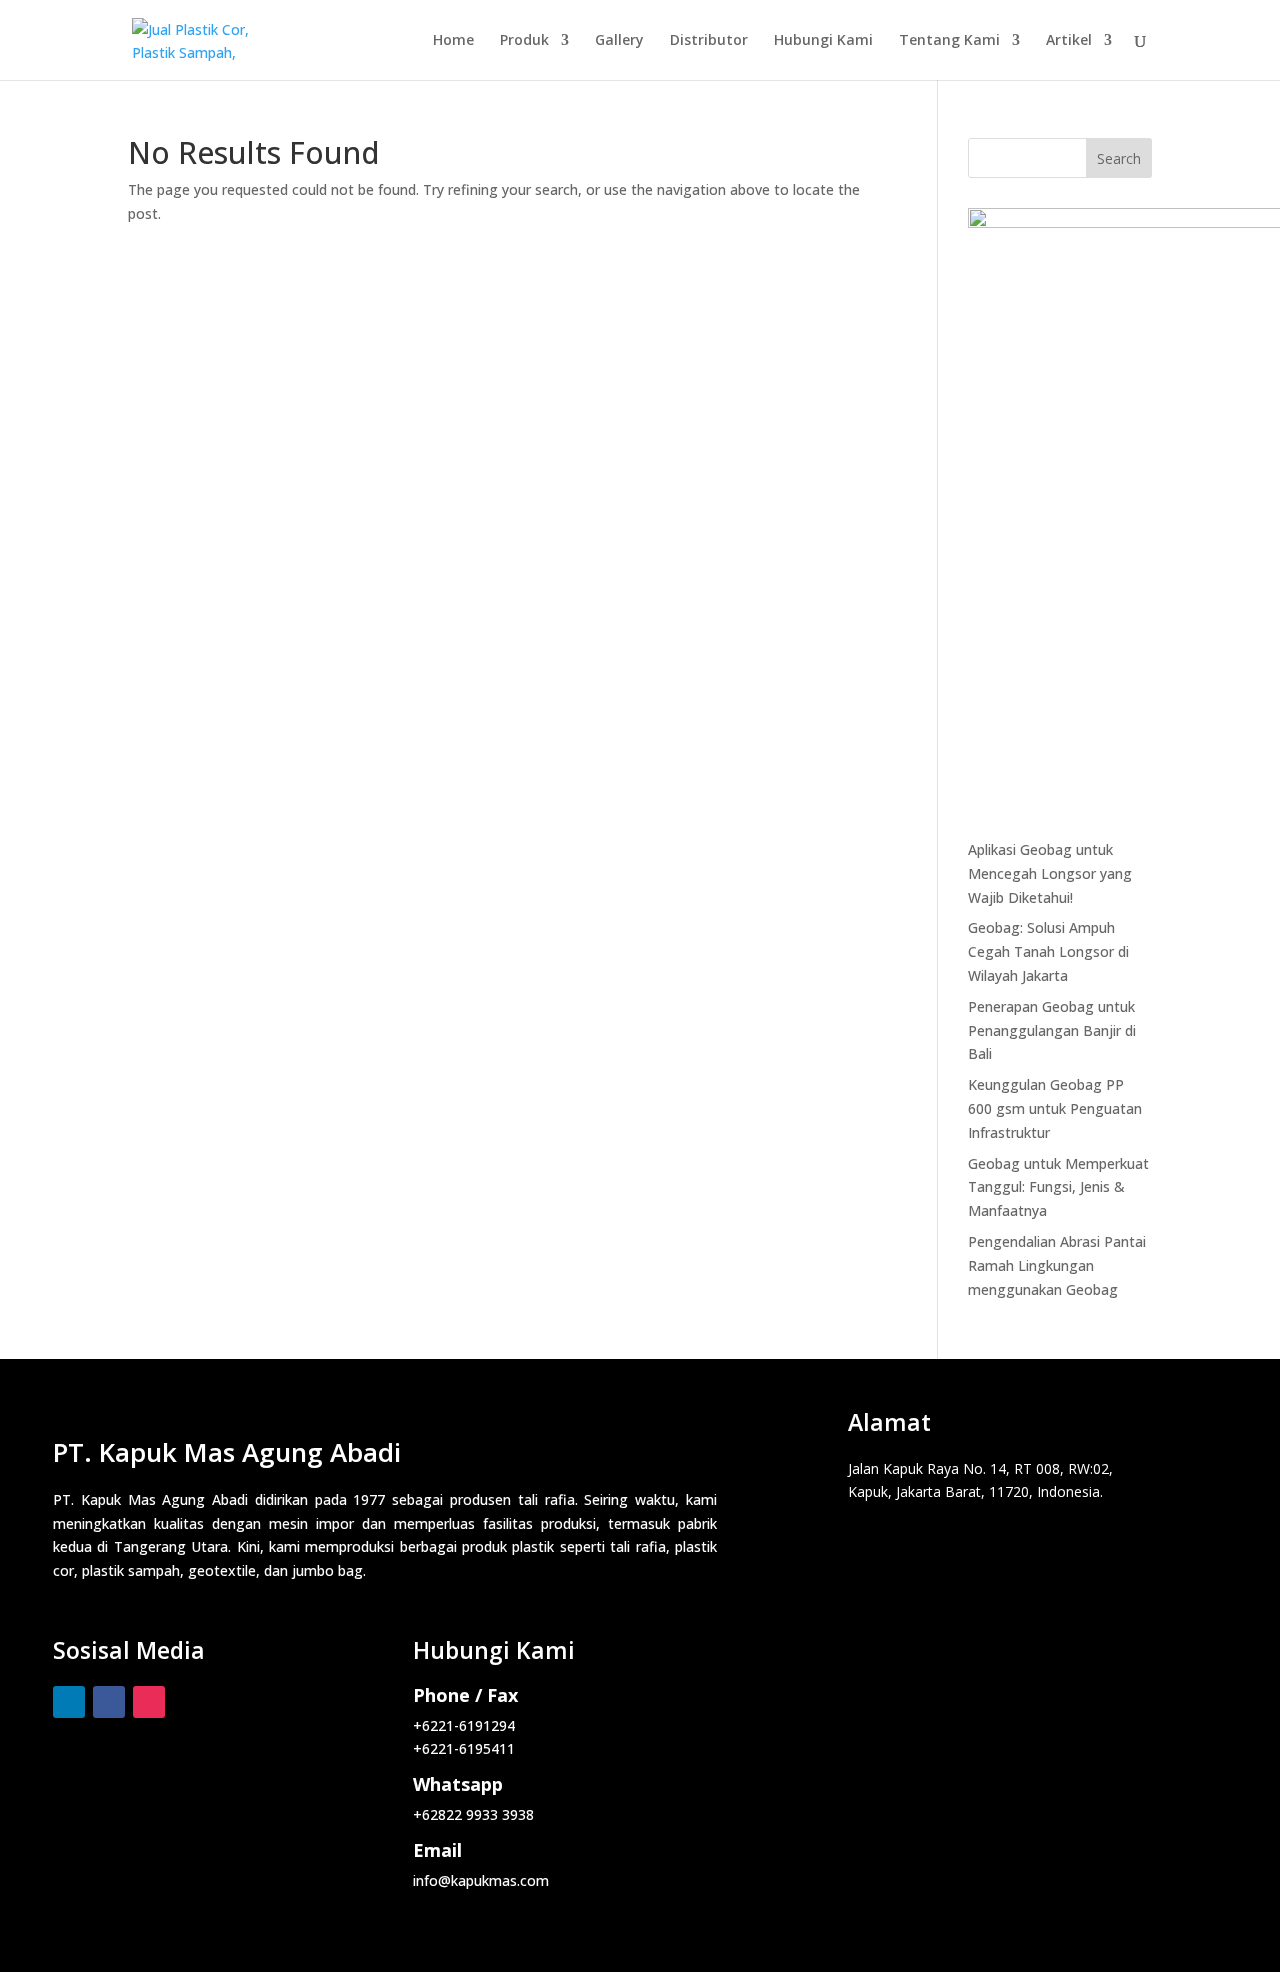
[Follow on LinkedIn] (69, 1702)
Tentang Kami (949, 41)
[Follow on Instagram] (149, 1702)
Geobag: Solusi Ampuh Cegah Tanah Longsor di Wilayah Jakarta (1048, 951)
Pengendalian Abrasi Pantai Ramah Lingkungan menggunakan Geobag (1057, 1265)
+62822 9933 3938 (473, 1814)
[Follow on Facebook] (109, 1702)
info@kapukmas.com (481, 1880)
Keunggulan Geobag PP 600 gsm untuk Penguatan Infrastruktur (1055, 1108)
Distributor (709, 41)
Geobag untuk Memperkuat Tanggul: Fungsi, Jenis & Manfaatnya (1058, 1187)
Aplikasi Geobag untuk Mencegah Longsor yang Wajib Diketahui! (1050, 873)
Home (453, 41)
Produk (524, 41)
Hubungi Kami (823, 41)
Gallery (619, 41)
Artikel (1069, 41)
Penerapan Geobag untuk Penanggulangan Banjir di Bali (1052, 1030)
